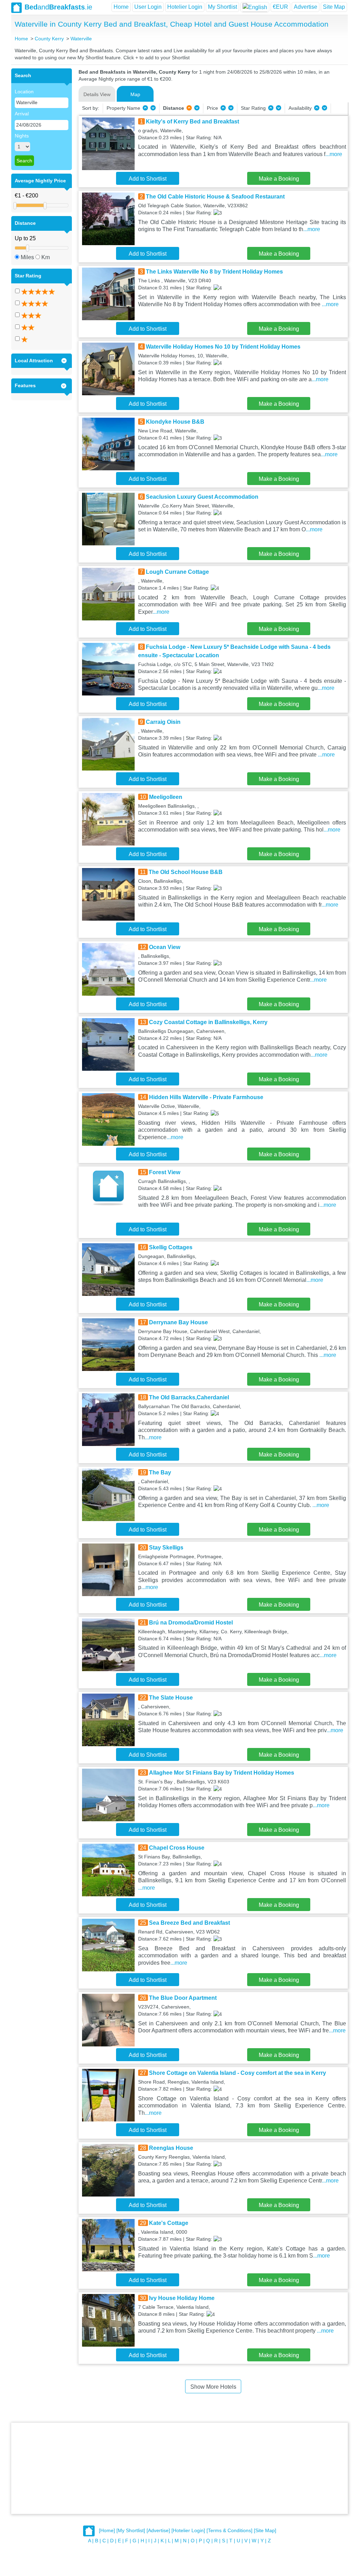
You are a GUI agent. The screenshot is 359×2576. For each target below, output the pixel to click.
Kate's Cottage (169, 2223)
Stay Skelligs (166, 1548)
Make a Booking (279, 179)
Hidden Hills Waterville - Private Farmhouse (206, 1097)
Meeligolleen (166, 797)
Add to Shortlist (148, 179)
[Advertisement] (179, 2468)
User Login (148, 7)
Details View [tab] (97, 94)
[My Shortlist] (131, 2530)
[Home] (107, 2530)
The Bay (160, 1472)
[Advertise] (158, 2530)
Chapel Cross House (177, 1848)
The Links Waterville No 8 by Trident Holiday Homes (214, 272)
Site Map (334, 7)
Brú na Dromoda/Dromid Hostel (191, 1623)
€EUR (280, 7)
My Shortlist (222, 7)
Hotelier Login (185, 7)
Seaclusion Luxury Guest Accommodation (202, 497)
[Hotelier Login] (188, 2530)
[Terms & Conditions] (229, 2530)
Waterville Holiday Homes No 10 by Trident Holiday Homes (223, 347)
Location (24, 92)
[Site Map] (265, 2530)
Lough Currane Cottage (177, 572)
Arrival (22, 114)
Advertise (306, 7)
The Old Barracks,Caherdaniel (189, 1397)
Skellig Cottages (171, 1247)
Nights (22, 136)
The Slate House (171, 1698)
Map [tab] (135, 94)
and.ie (58, 7)
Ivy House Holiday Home (182, 2298)
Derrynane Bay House (178, 1322)
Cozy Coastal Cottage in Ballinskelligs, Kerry (208, 1022)
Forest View (165, 1172)
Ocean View (165, 947)
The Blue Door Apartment (183, 1998)
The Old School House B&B (186, 872)
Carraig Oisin (163, 722)
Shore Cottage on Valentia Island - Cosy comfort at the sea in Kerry (238, 2073)
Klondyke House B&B (175, 422)
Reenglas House (171, 2148)
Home (121, 7)
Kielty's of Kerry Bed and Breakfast (192, 122)
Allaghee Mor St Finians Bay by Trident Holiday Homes (222, 1773)
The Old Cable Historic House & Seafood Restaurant (215, 197)
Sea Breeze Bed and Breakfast (189, 1923)
